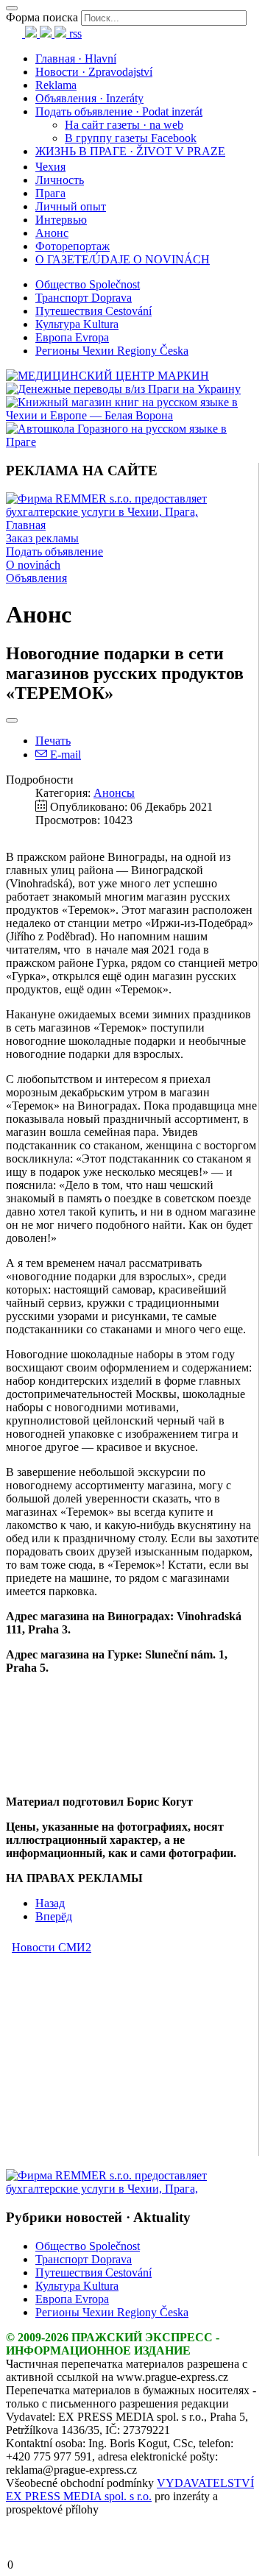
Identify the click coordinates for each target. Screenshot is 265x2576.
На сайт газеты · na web (124, 125)
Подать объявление (54, 551)
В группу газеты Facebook (131, 138)
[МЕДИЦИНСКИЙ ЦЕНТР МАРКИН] (107, 376)
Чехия (50, 167)
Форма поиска (42, 17)
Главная (26, 525)
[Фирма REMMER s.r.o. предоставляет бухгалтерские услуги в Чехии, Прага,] (132, 512)
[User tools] (12, 720)
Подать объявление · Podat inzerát (119, 111)
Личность (60, 180)
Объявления (36, 578)
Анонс (52, 233)
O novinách (33, 565)
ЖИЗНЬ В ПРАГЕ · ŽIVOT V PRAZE (130, 151)
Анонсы (114, 793)
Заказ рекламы (42, 538)
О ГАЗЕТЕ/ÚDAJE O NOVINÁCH (123, 259)
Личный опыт (71, 206)
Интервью (61, 220)
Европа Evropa (72, 337)
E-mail (64, 755)
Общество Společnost (88, 284)
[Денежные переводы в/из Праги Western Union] (123, 389)
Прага (50, 193)
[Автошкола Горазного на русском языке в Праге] (132, 442)
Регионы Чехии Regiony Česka (112, 351)
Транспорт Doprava (84, 298)
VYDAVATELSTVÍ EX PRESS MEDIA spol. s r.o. (130, 2490)
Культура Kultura (77, 324)
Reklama (56, 85)
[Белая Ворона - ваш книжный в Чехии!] (132, 415)
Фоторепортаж (73, 246)
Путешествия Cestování (93, 311)
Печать (53, 741)
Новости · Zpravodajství (94, 72)
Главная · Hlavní (76, 58)
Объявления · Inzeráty (89, 98)
